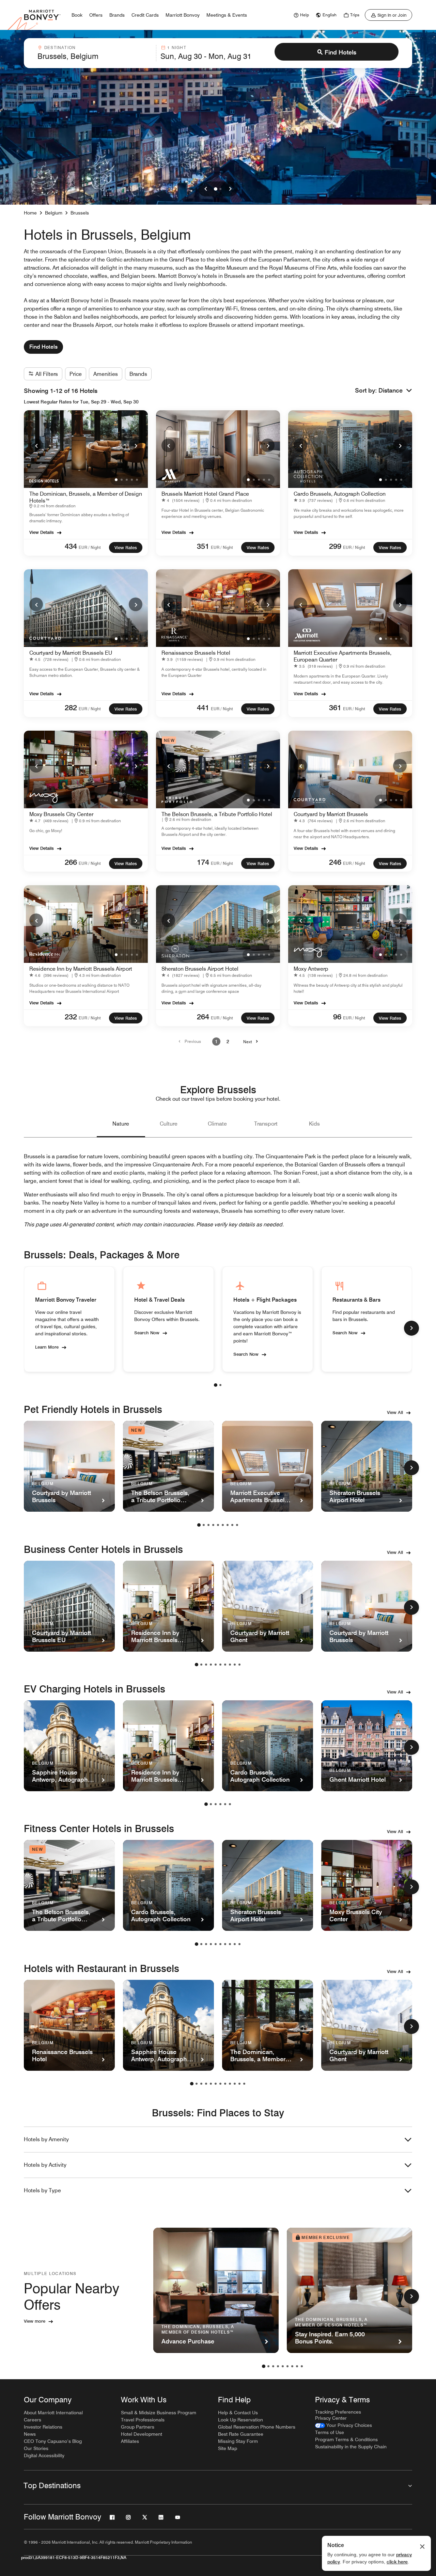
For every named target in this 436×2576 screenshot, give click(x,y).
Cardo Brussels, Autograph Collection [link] (340, 494)
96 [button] (337, 1017)
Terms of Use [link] (330, 2432)
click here (397, 2562)
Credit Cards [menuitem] (145, 15)
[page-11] (239, 2084)
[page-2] (220, 1385)
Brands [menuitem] (117, 15)
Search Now (147, 1333)
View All (395, 1412)
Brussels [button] (80, 213)
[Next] (136, 445)
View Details (42, 532)
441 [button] (203, 707)
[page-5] (218, 1525)
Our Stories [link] (36, 2448)
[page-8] (232, 1525)
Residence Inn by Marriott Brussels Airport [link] (81, 969)
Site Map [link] (228, 2448)
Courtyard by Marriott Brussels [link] (331, 814)
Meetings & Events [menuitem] (227, 15)
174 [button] (203, 862)
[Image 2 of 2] (220, 189)
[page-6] (223, 1525)
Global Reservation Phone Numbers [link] (257, 2427)
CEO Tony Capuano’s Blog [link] (53, 2441)
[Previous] (36, 445)
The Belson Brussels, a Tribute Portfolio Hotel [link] (217, 814)
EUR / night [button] (90, 547)
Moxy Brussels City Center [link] (61, 814)
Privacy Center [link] (331, 2418)
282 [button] (71, 707)
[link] (300, 15)
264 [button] (203, 1017)
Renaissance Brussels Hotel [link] (196, 653)
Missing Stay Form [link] (238, 2441)
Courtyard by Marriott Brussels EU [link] (71, 653)
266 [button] (71, 862)
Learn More (47, 1347)
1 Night (177, 47)
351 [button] (203, 546)
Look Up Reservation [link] (240, 2420)
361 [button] (335, 707)
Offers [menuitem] (96, 15)
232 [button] (71, 1017)
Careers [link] (33, 2420)
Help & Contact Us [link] (238, 2413)
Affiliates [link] (130, 2441)
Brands (138, 374)
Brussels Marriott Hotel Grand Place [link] (205, 494)
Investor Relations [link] (43, 2427)
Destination (60, 47)
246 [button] (335, 862)
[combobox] (95, 53)
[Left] (206, 189)
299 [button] (335, 546)
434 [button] (71, 546)
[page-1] (216, 1385)
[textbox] (95, 56)
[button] (395, 391)
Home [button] (30, 213)
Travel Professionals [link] (143, 2420)
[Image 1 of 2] (216, 189)
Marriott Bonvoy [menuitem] (183, 15)
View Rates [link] (126, 547)
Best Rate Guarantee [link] (241, 2434)
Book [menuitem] (77, 15)
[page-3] (208, 1525)
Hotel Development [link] (142, 2434)
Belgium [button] (54, 213)
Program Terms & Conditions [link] (346, 2439)
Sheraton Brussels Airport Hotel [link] (200, 969)
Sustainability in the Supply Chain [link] (351, 2447)
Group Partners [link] (138, 2427)
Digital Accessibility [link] (44, 2455)
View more (35, 2321)
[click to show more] (411, 1328)
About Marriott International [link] (53, 2413)
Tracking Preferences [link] (338, 2412)
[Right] (230, 189)
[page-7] (228, 1525)
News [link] (30, 2434)
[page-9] (237, 1525)
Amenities (106, 374)
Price (76, 374)
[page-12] (244, 2084)
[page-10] (239, 1665)
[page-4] (213, 1525)
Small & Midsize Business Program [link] (159, 2413)
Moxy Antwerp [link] (311, 969)
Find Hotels (340, 52)
